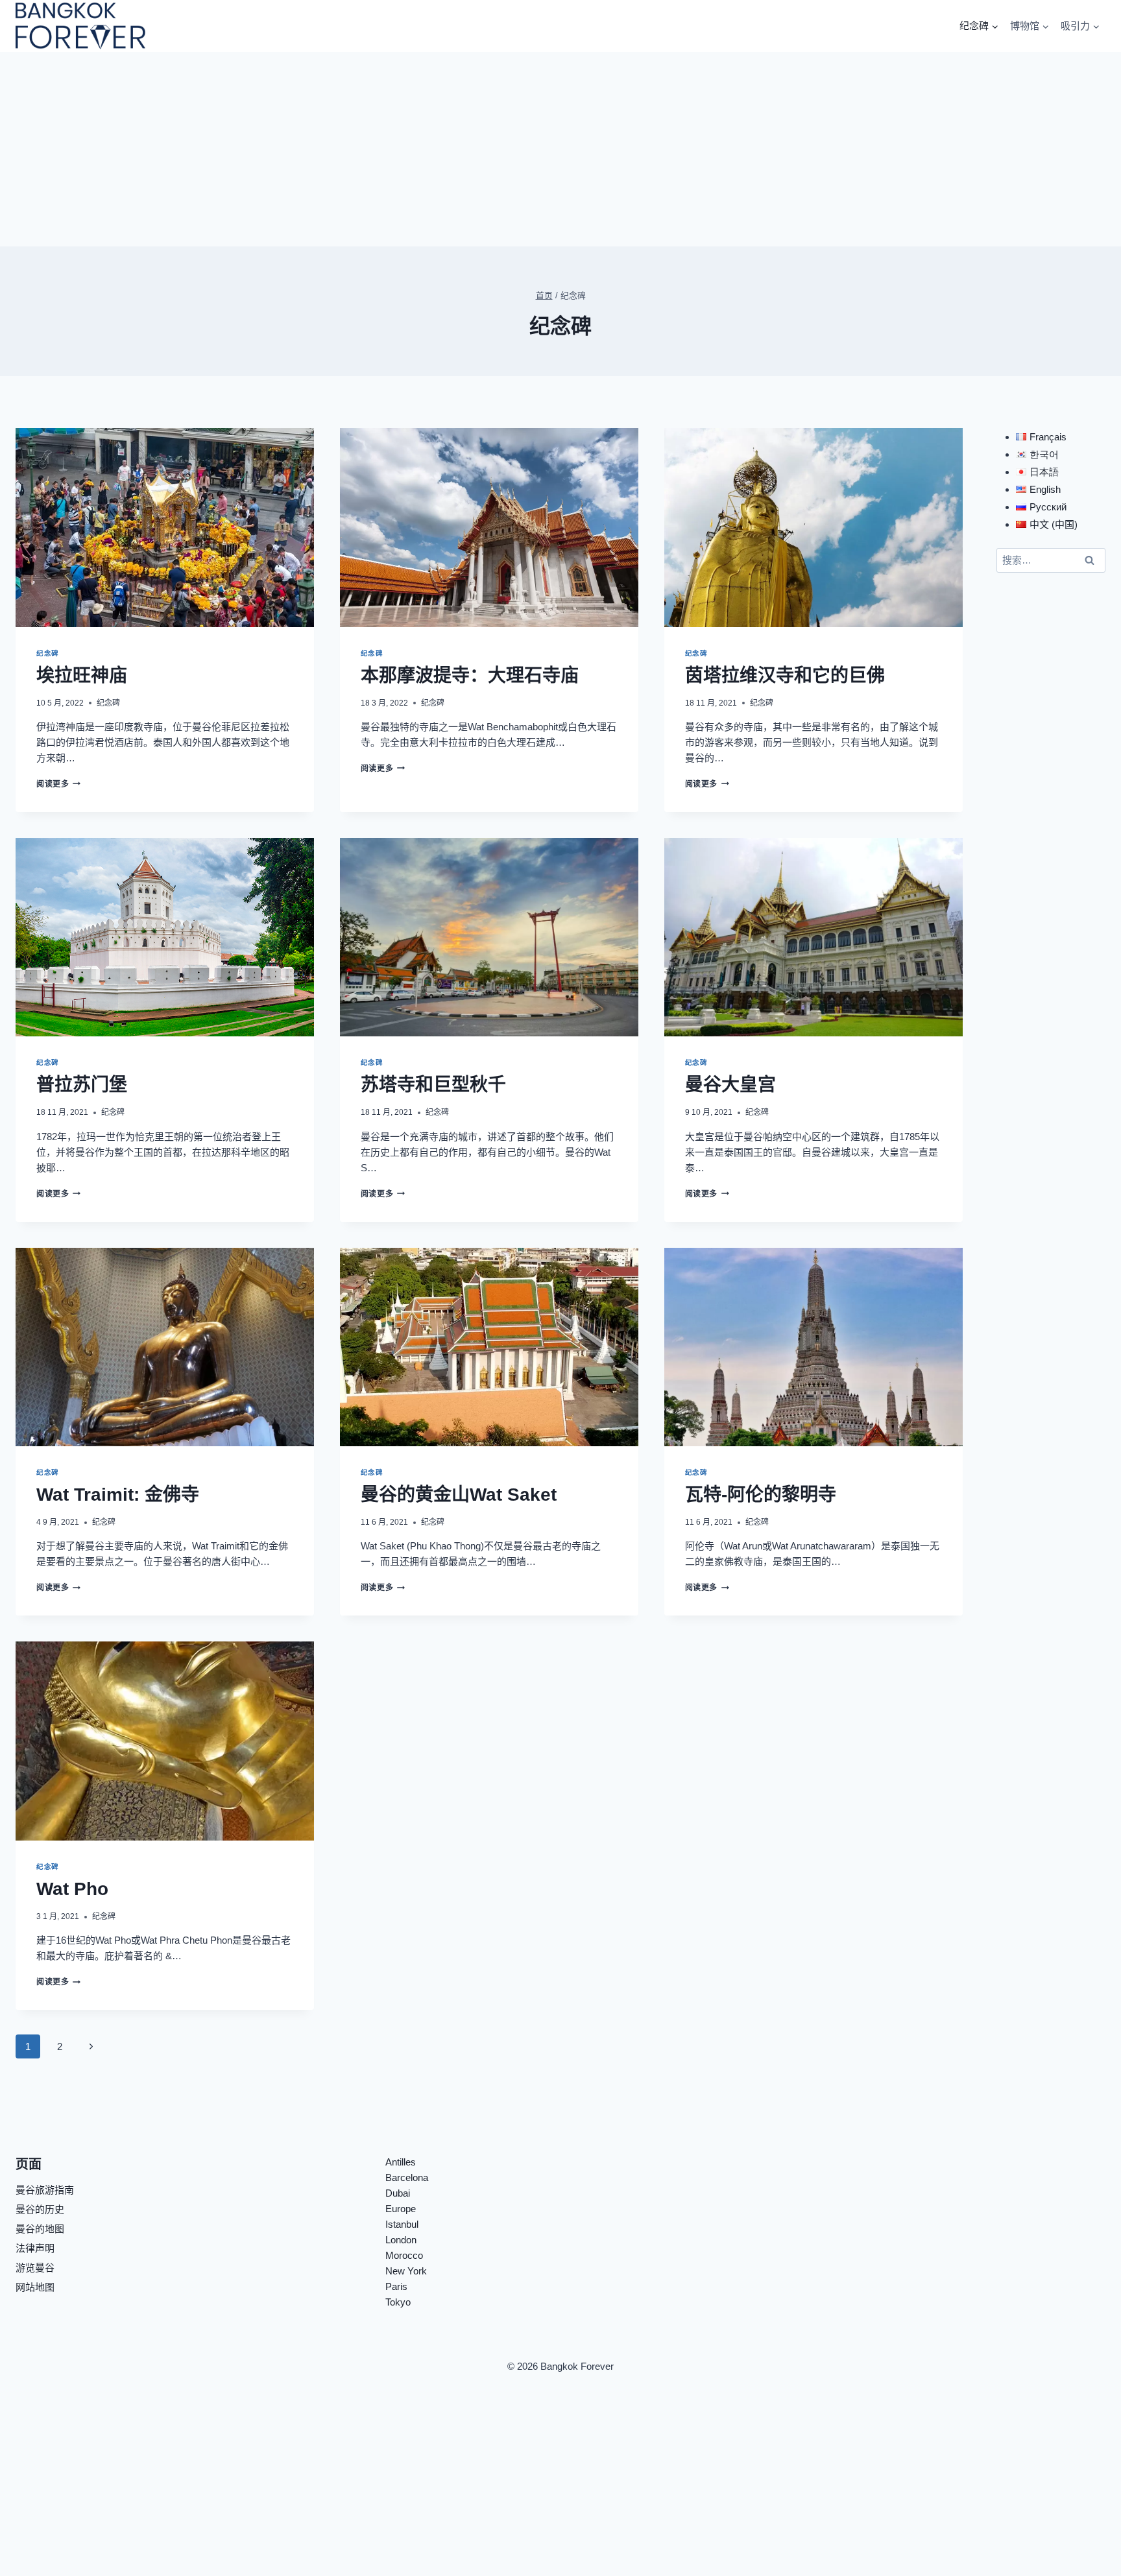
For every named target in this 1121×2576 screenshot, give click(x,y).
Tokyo (398, 2302)
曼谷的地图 (40, 2229)
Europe (401, 2209)
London (401, 2240)
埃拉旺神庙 (82, 675)
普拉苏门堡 (82, 1085)
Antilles (401, 2162)
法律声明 (35, 2248)
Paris (396, 2286)
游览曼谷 (35, 2268)
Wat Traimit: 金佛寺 (118, 1495)
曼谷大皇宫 (730, 1085)
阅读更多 (56, 784)
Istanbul (402, 2224)
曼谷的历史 (40, 2209)
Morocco (404, 2255)
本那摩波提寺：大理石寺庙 (470, 675)
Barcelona (407, 2177)
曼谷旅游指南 (45, 2190)
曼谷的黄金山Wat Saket (459, 1495)
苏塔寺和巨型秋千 (433, 1085)
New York (406, 2271)
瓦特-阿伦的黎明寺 (761, 1495)
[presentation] (165, 528)
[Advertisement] (560, 149)
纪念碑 (48, 653)
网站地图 (35, 2287)
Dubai (398, 2193)
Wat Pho (72, 1889)
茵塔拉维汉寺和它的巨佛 (785, 675)
